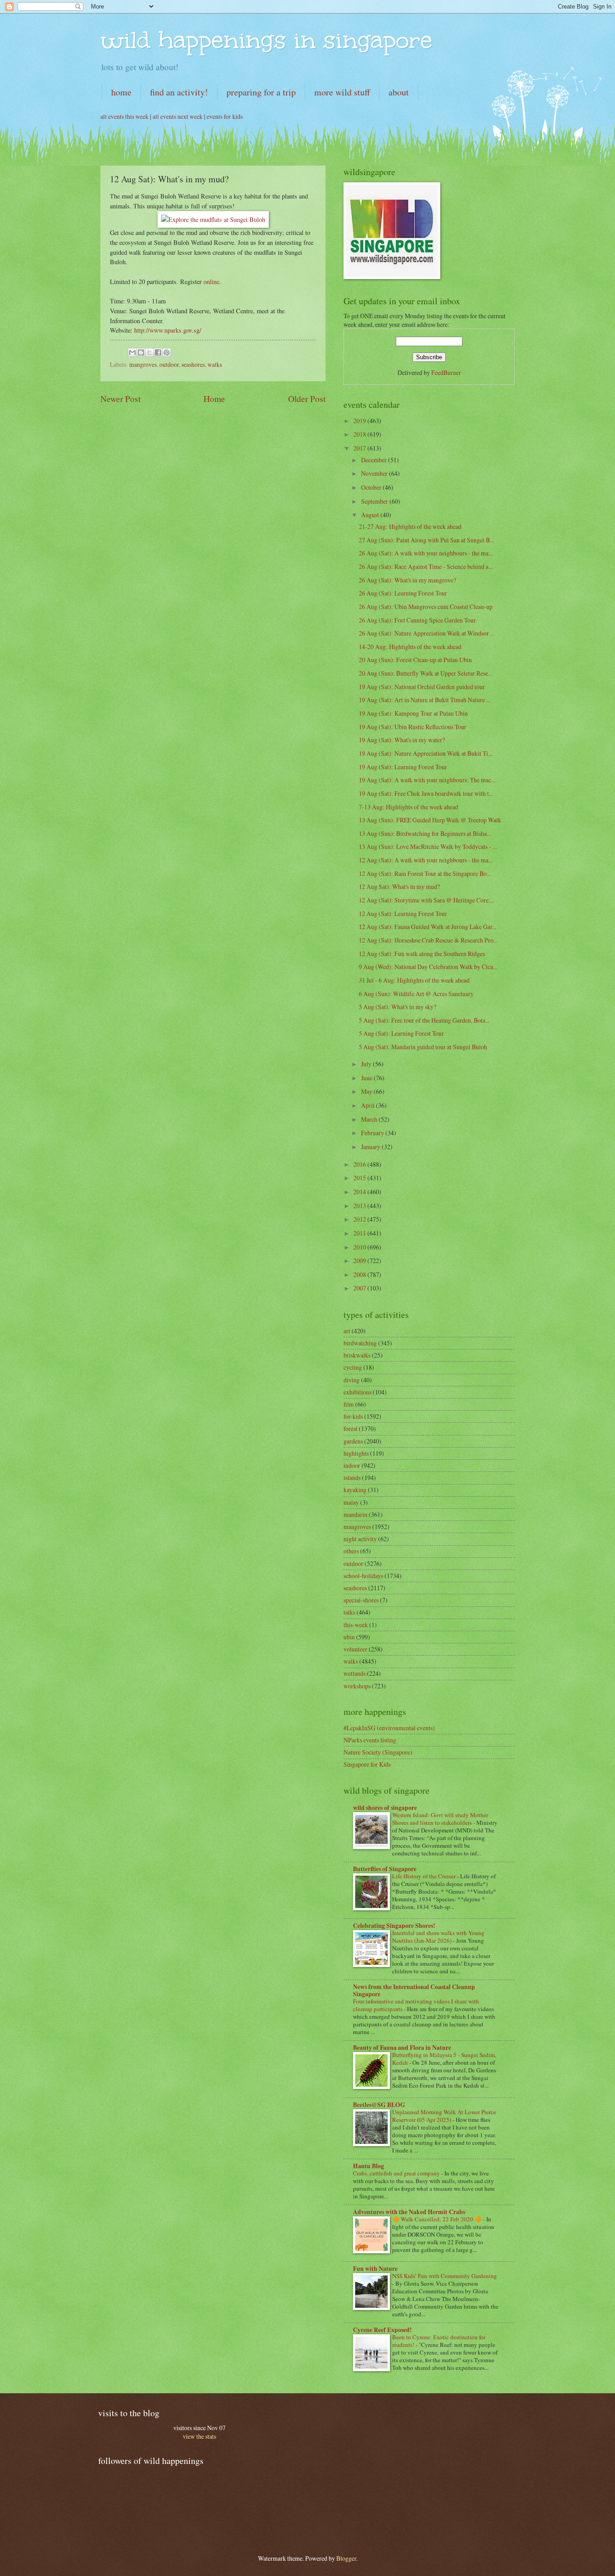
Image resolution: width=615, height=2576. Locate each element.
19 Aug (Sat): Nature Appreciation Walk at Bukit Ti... (425, 753)
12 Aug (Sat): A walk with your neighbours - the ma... (426, 860)
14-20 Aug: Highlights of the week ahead (410, 647)
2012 (360, 1219)
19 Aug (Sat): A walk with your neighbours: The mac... (427, 780)
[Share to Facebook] (158, 352)
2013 (360, 1206)
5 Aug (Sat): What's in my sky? (398, 1007)
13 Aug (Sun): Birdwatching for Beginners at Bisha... (425, 833)
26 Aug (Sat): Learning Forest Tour (403, 593)
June (367, 1078)
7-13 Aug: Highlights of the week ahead (409, 807)
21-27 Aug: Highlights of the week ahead (410, 526)
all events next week (178, 116)
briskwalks (357, 1355)
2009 (360, 1261)
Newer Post (120, 399)
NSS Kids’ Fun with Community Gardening (445, 2276)
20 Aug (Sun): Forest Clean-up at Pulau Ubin (415, 660)
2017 (360, 448)
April (369, 1105)
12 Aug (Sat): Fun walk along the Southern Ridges (422, 954)
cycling (353, 1367)
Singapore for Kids (367, 1764)
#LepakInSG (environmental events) (389, 1728)
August (371, 515)
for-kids (353, 1416)
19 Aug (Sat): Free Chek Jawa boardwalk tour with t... (426, 793)
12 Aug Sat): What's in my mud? (399, 886)
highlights (356, 1453)
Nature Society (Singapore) (378, 1752)
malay (351, 1502)
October (372, 487)
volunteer (355, 1649)
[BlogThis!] (141, 352)
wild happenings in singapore (266, 40)
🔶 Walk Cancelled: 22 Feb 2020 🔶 (438, 2219)
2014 (360, 1192)
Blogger (346, 2558)
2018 (360, 434)
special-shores (361, 1600)
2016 (360, 1164)
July (367, 1064)
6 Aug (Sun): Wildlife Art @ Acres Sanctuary (416, 994)
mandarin (355, 1514)
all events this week (124, 116)
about (399, 92)
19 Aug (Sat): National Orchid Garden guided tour (422, 687)
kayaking (355, 1490)
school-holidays (363, 1576)
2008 (360, 1274)
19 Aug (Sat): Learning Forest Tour (403, 767)
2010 (360, 1247)
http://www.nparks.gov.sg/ (168, 330)
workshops (357, 1686)
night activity (360, 1539)
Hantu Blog (369, 2166)
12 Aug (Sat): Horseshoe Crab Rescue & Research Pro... (428, 940)
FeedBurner (446, 372)
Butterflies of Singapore (385, 1869)
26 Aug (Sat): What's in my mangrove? (407, 580)
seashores (193, 364)
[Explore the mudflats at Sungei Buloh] (213, 219)
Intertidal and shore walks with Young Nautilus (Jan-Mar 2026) (438, 1937)
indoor (352, 1465)
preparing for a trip (261, 92)
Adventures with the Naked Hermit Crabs (409, 2212)
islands (352, 1477)
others (351, 1551)
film (349, 1404)
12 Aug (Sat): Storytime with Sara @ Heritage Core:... (427, 900)
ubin (349, 1637)
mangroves (143, 364)
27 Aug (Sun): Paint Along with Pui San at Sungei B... (426, 540)
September (375, 501)
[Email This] (132, 352)
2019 (360, 421)
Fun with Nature (375, 2269)
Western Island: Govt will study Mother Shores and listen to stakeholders (440, 1819)
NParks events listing (370, 1740)
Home (214, 399)
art (347, 1331)
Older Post (307, 399)
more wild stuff (342, 92)
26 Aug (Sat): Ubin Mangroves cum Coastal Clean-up (426, 607)
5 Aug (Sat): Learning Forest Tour (401, 1033)
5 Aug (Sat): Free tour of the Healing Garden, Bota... (424, 1020)
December (375, 460)
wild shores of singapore (385, 1808)
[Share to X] (149, 352)
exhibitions (357, 1392)
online (211, 282)
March (370, 1119)
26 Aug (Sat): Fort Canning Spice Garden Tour (417, 620)
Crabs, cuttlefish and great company (397, 2173)
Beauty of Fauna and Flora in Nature (402, 2048)
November (375, 473)
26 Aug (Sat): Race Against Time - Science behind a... (426, 566)
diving (352, 1380)
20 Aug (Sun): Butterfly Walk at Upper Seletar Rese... (425, 673)
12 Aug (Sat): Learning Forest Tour (403, 914)
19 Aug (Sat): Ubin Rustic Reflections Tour (413, 727)
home (121, 92)
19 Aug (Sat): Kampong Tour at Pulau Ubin (413, 713)
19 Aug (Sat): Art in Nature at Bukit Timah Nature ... (425, 700)
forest (350, 1428)
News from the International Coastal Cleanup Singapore (414, 1990)
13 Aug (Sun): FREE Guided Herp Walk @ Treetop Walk (430, 820)
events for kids (225, 116)
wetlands (355, 1673)
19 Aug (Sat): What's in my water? (402, 740)
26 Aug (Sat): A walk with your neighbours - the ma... (426, 553)
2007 (360, 1288)
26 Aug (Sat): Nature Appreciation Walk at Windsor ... (427, 633)
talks (349, 1612)
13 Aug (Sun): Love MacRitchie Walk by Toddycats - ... (428, 846)
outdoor (169, 364)
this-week (356, 1625)
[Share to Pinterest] (167, 352)
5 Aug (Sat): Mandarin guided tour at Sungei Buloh (423, 1047)
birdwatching (360, 1343)
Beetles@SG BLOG (379, 2105)
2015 (360, 1178)
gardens (353, 1441)
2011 (360, 1233)
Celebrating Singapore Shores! (394, 1926)
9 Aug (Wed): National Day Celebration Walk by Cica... (428, 967)
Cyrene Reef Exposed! (382, 2330)
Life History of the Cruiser (425, 1876)
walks (215, 364)
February (373, 1133)
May (367, 1091)
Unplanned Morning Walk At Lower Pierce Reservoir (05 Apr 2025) (444, 2116)
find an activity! (179, 92)
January (371, 1147)
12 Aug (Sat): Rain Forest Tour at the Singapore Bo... (425, 873)
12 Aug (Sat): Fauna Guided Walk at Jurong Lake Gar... (427, 927)
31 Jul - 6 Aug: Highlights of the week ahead (414, 980)
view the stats (199, 2436)
